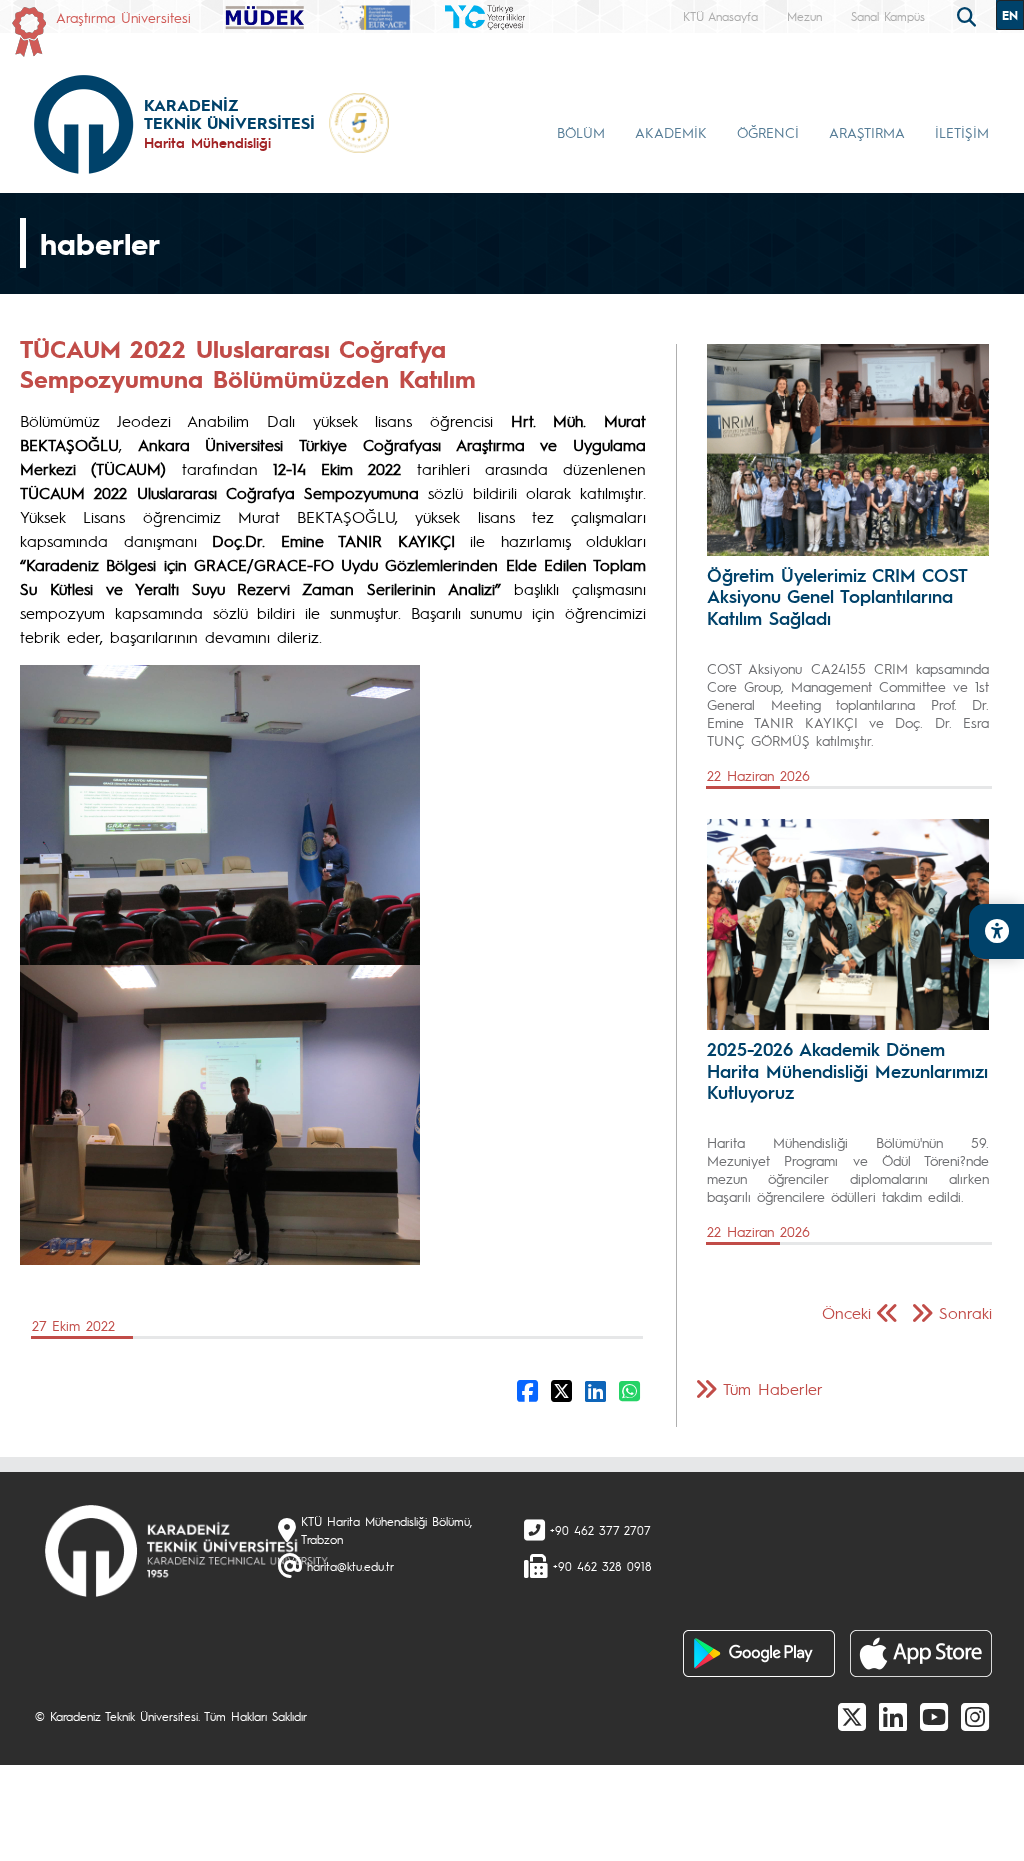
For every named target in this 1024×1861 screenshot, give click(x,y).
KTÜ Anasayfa (720, 16)
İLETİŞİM (962, 132)
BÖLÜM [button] (581, 132)
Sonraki (965, 1312)
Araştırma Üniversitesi (123, 17)
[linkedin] (893, 1716)
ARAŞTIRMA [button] (867, 132)
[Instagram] (975, 1716)
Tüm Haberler (773, 1388)
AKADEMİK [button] (671, 132)
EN (1010, 15)
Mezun (804, 16)
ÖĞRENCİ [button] (768, 132)
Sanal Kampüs (888, 16)
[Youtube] (934, 1716)
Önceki (846, 1312)
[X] (852, 1716)
